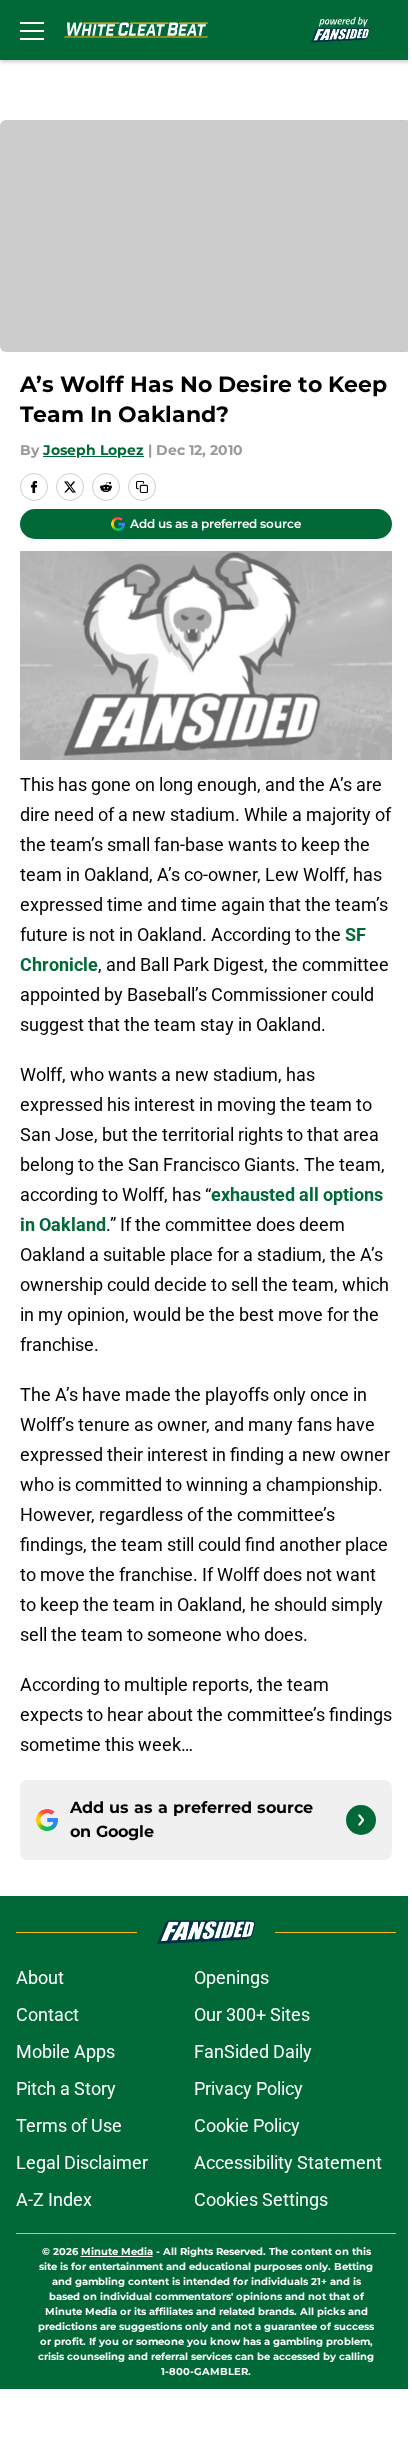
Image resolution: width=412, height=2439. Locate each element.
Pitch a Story (66, 2088)
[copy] (142, 487)
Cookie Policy (247, 2125)
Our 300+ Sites (252, 2014)
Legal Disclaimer (82, 2162)
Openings (231, 1977)
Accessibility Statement (288, 2162)
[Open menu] (32, 30)
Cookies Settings (261, 2199)
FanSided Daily (253, 2051)
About (40, 1977)
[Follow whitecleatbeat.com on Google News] (361, 1820)
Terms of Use (69, 2125)
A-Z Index (54, 2199)
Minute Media (117, 2251)
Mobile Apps (65, 2051)
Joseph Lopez (93, 450)
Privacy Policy (248, 2088)
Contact (47, 2014)
